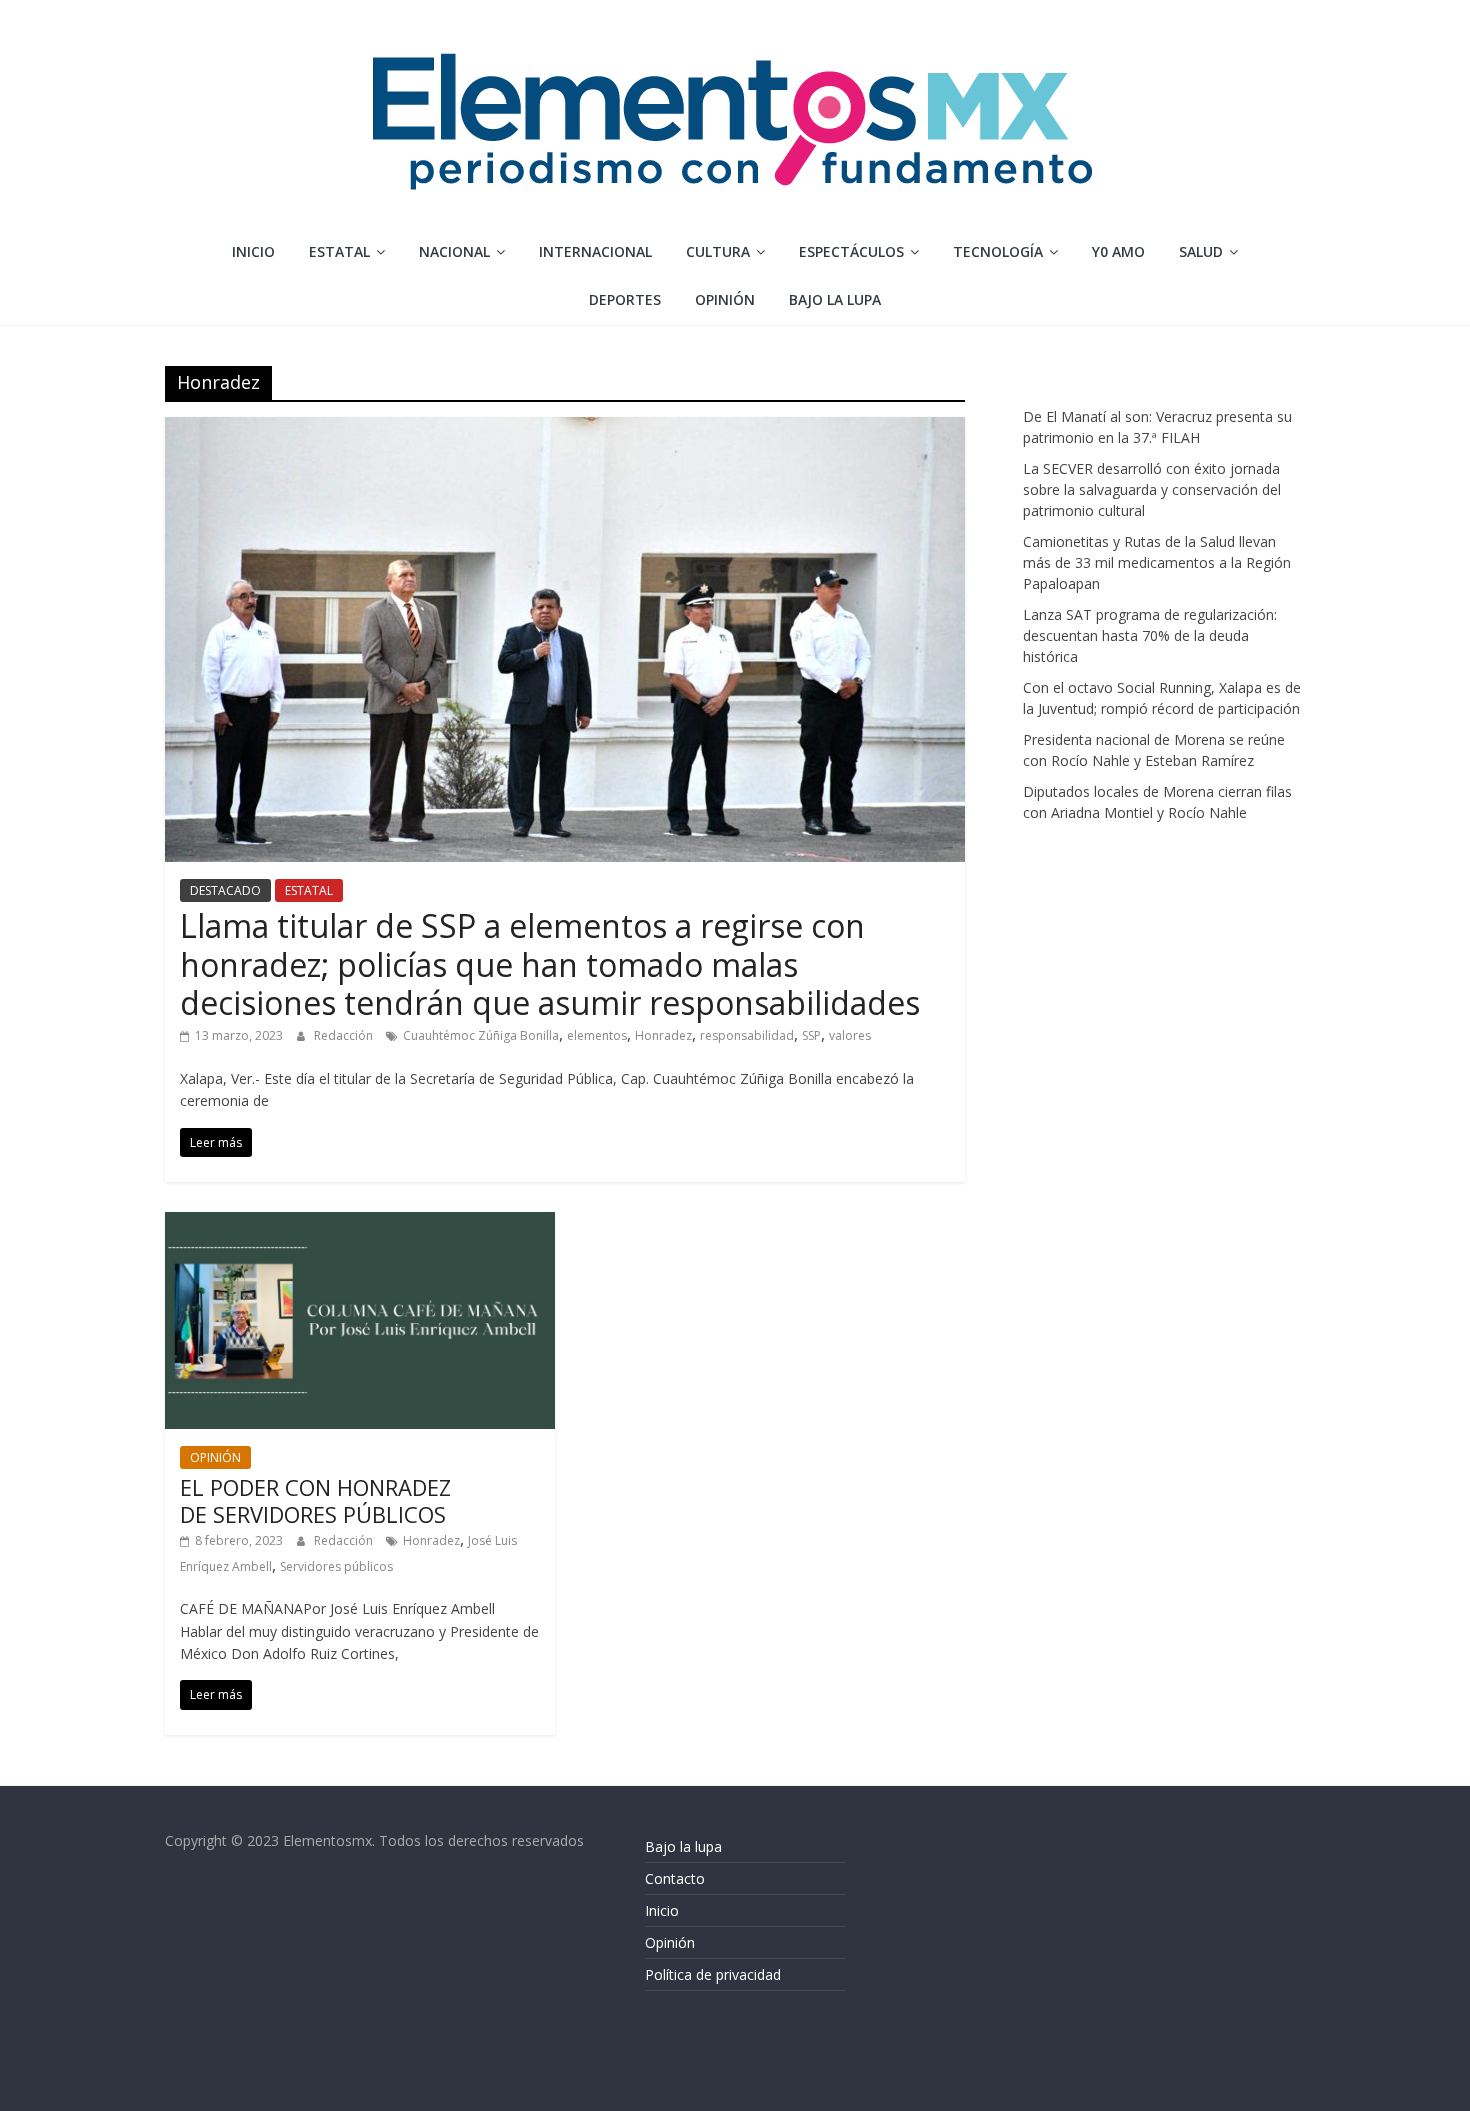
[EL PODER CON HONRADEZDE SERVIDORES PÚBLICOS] (360, 1224)
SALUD (1201, 251)
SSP (811, 1035)
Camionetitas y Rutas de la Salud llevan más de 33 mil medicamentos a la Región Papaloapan (1157, 562)
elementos (597, 1035)
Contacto (675, 1878)
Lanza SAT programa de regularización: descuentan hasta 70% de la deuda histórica (1150, 635)
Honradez (663, 1035)
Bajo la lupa (835, 299)
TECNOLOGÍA (998, 251)
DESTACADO (225, 890)
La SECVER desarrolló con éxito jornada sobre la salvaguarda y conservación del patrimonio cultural (1152, 489)
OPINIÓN (725, 299)
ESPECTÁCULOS (851, 251)
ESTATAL (339, 251)
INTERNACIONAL (595, 251)
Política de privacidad (713, 1974)
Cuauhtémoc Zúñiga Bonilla (481, 1035)
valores (850, 1035)
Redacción (345, 1035)
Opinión (670, 1942)
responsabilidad (747, 1035)
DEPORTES (625, 299)
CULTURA (718, 251)
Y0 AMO (1118, 251)
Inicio (253, 251)
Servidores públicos (336, 1566)
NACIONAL (454, 251)
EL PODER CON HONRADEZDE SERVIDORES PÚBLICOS (315, 1500)
